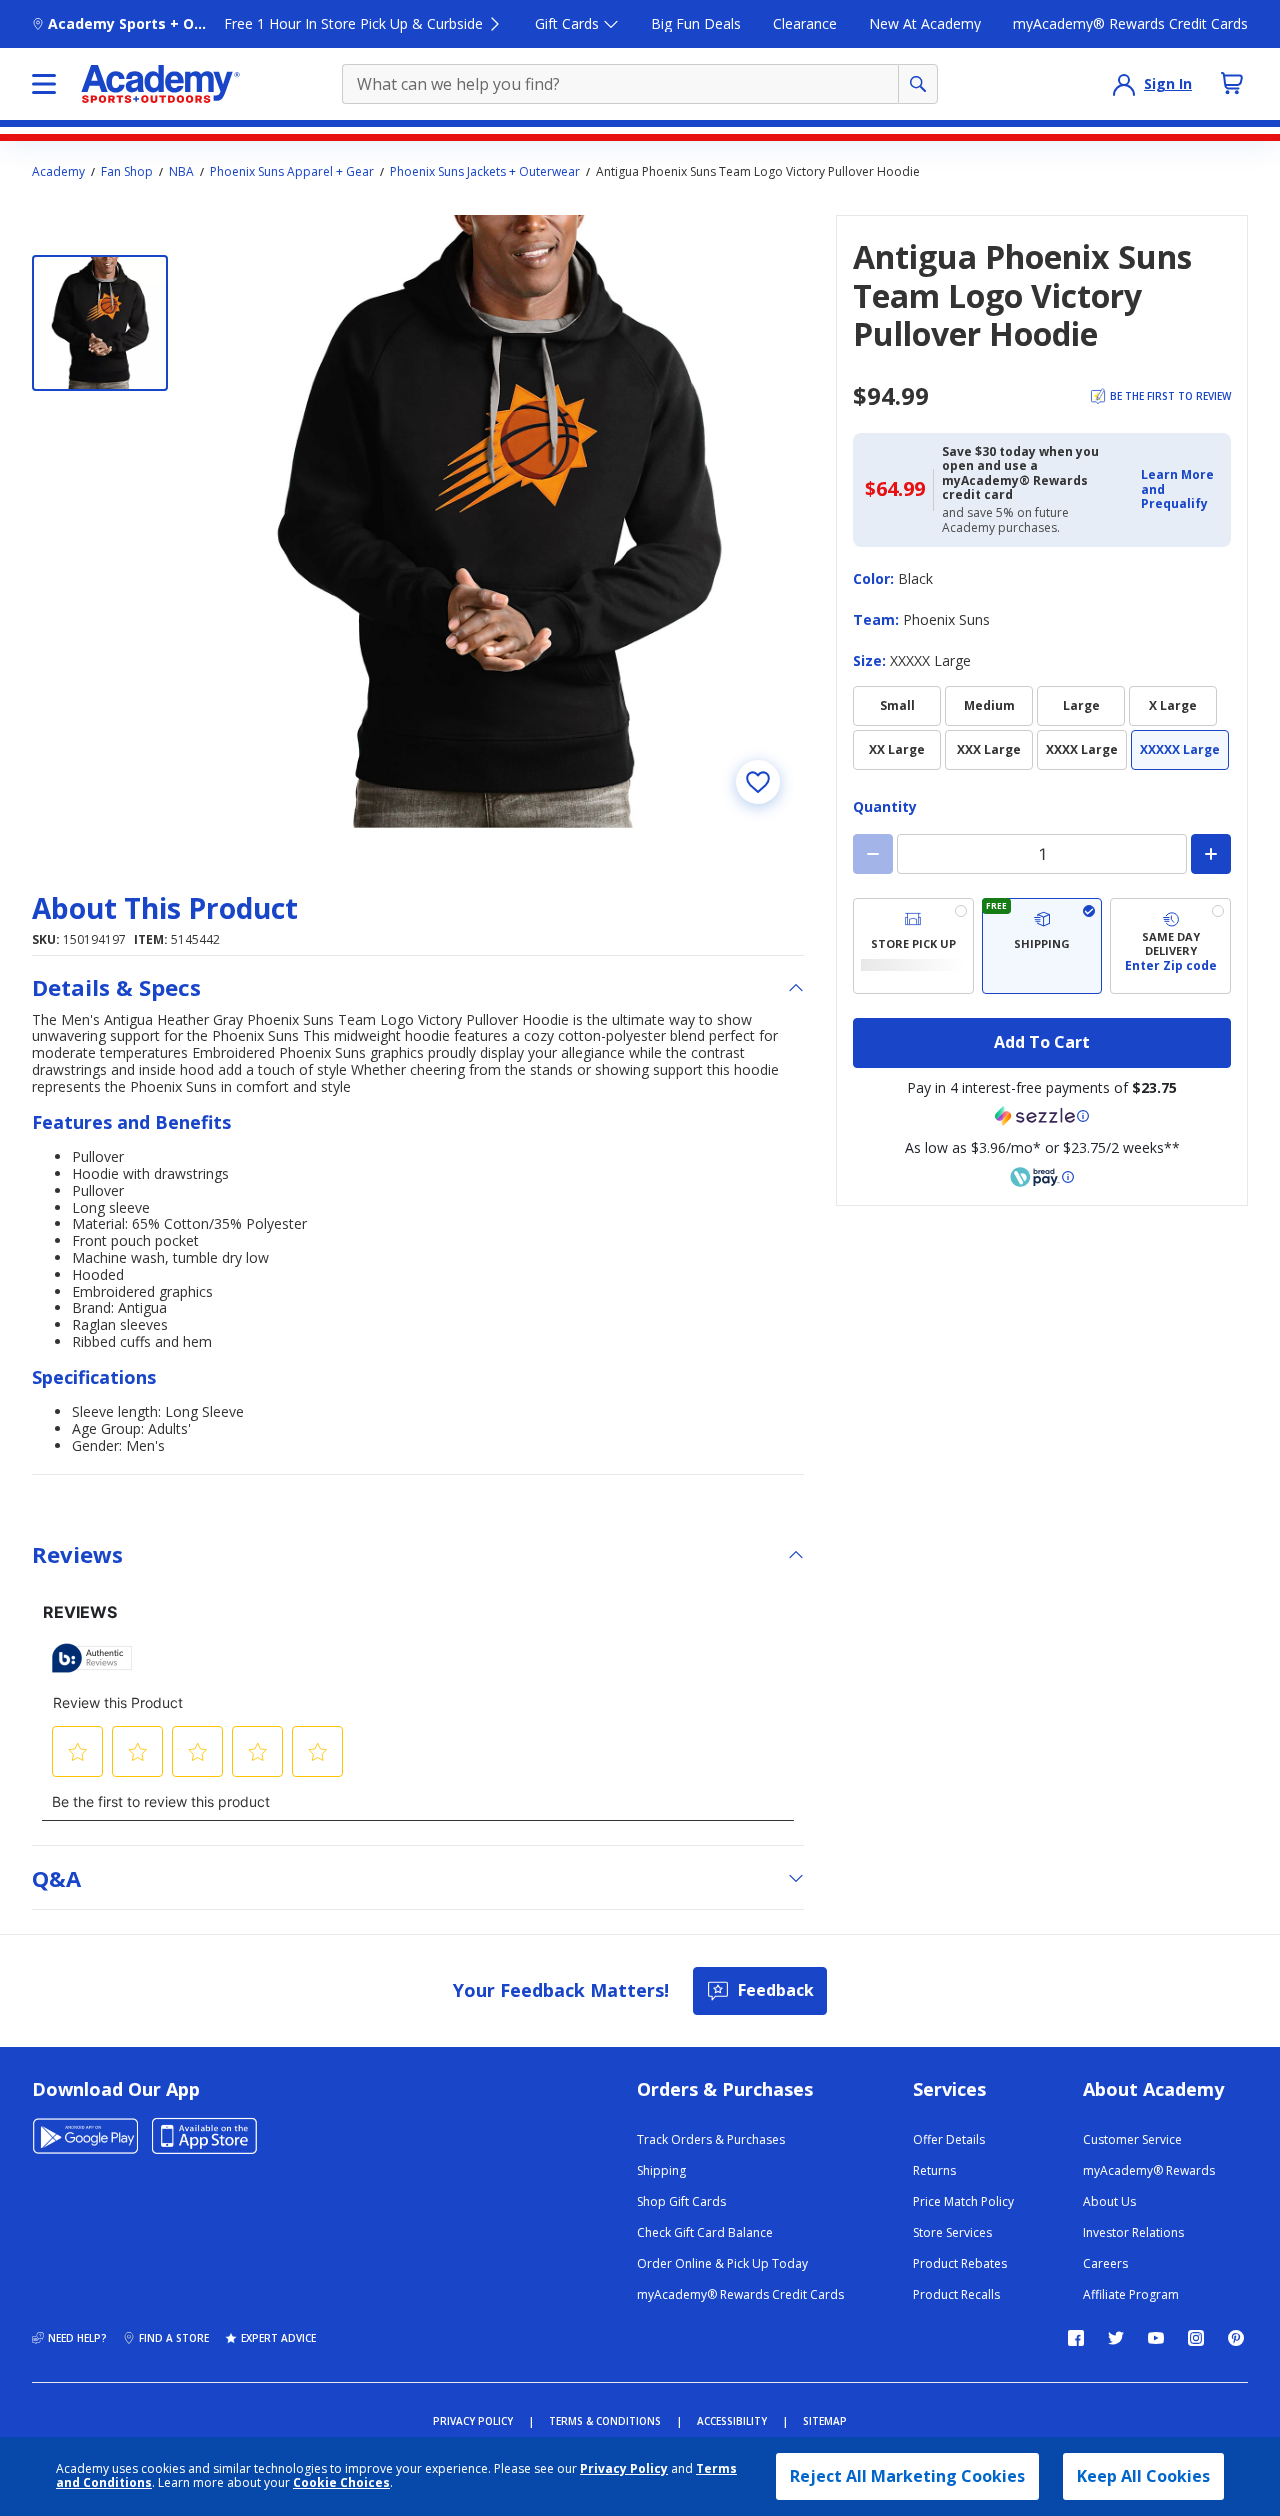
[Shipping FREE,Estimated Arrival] (1042, 946)
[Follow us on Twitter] (1116, 2338)
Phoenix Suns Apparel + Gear (292, 172)
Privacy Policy (624, 2468)
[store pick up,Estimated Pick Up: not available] (913, 946)
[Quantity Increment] (1211, 854)
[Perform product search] (918, 84)
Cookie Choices (341, 2483)
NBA (181, 172)
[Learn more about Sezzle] (1042, 1116)
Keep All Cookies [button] (1143, 2476)
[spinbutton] (1042, 854)
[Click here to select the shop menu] (44, 84)
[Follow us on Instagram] (1196, 2338)
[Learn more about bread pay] (1042, 1177)
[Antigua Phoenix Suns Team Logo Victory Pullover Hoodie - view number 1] (100, 323)
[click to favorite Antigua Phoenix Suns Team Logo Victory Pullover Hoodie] (758, 782)
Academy (58, 172)
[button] (1180, 489)
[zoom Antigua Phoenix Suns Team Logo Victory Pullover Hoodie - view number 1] (498, 521)
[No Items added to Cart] (1232, 83)
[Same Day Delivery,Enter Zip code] (1170, 946)
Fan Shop (127, 172)
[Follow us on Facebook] (1076, 2338)
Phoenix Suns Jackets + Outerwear (485, 172)
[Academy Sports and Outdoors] (160, 84)
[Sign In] (1124, 84)
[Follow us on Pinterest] (1236, 2338)
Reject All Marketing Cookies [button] (907, 2476)
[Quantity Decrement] (873, 854)
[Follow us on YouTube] (1156, 2338)
